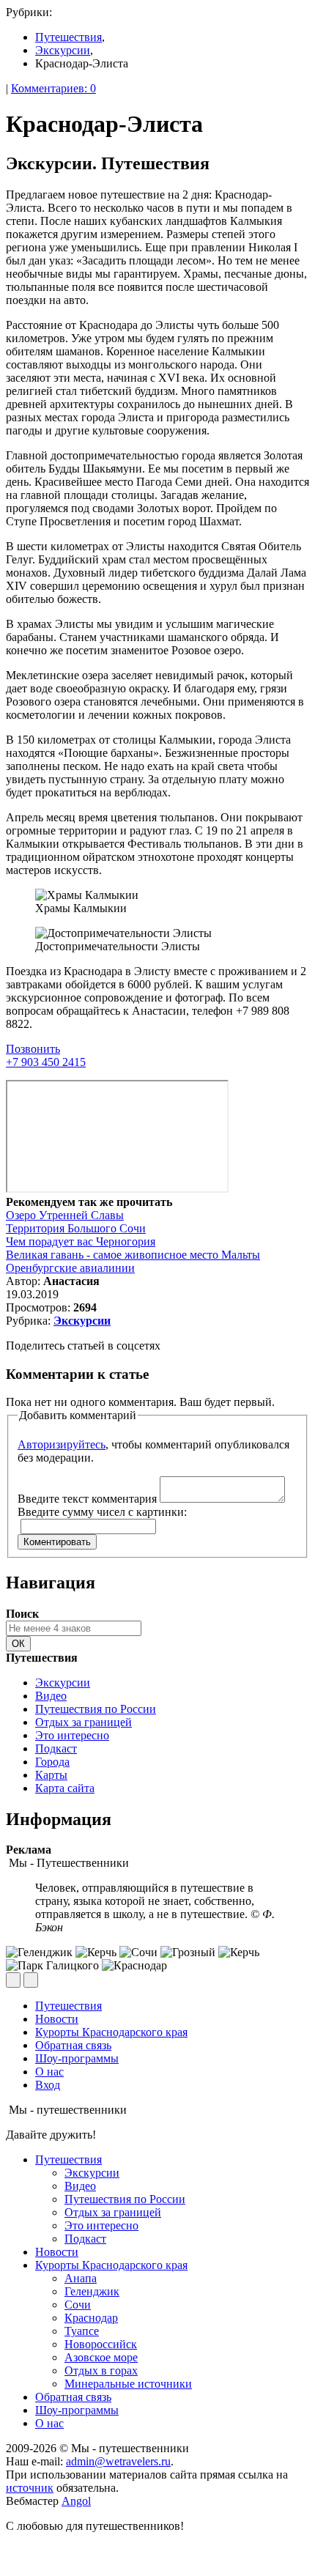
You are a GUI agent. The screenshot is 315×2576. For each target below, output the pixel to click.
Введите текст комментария (87, 1499)
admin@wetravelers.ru (118, 2461)
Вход (48, 2085)
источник (30, 2488)
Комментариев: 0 (53, 88)
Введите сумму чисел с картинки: (102, 1512)
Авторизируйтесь (62, 1444)
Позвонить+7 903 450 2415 (46, 1055)
